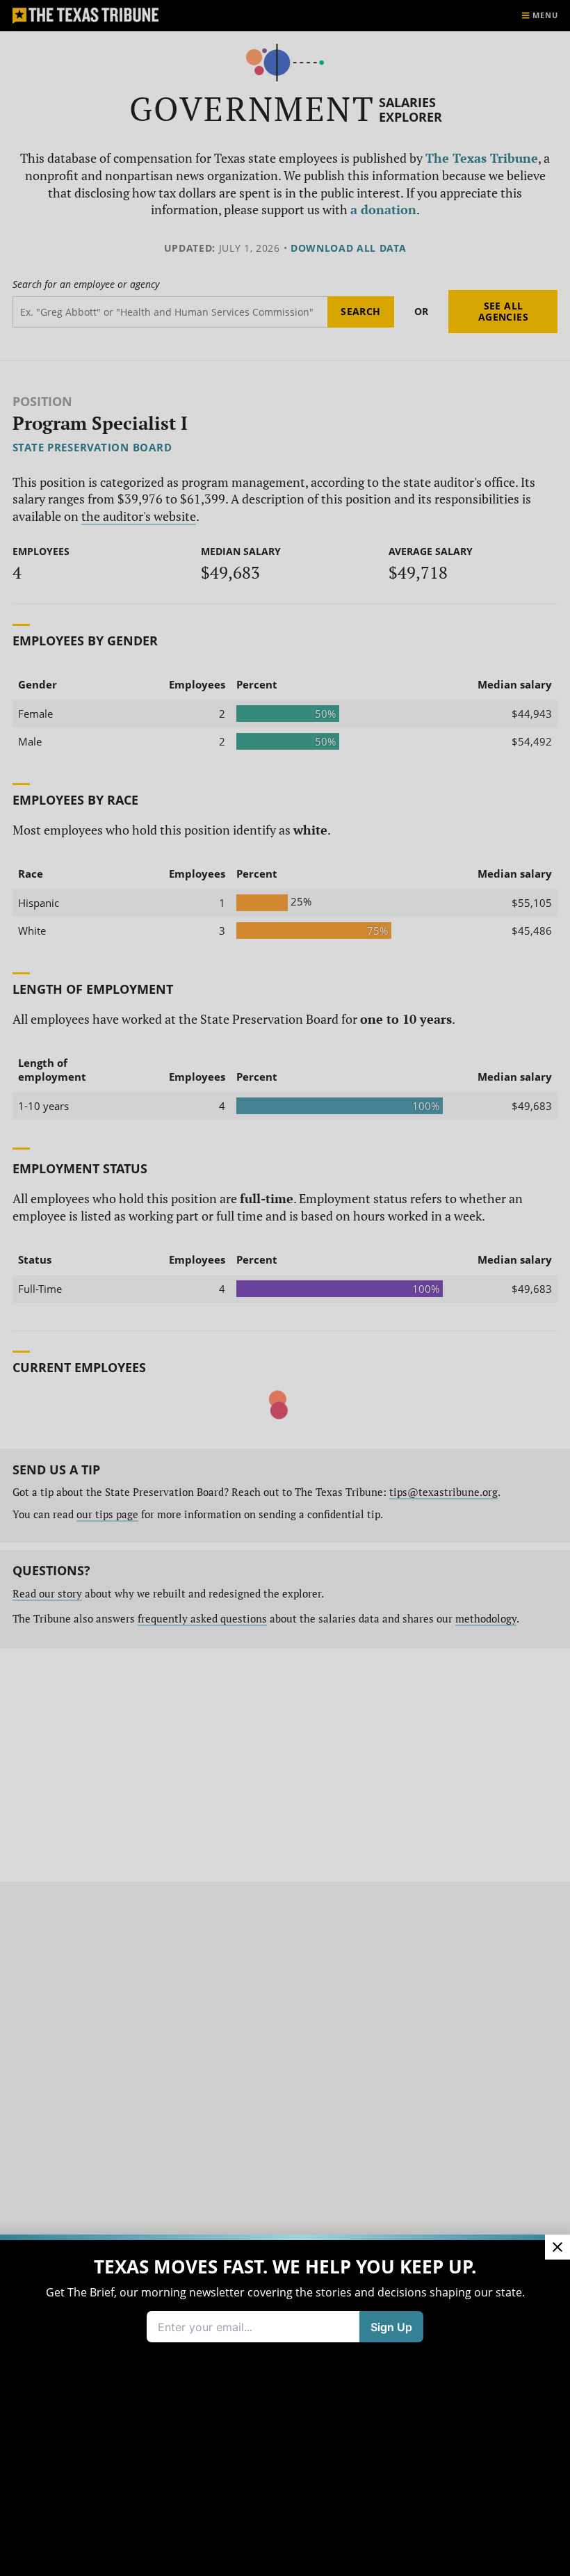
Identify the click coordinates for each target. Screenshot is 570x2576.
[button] (285, 1288)
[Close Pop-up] (557, 2247)
